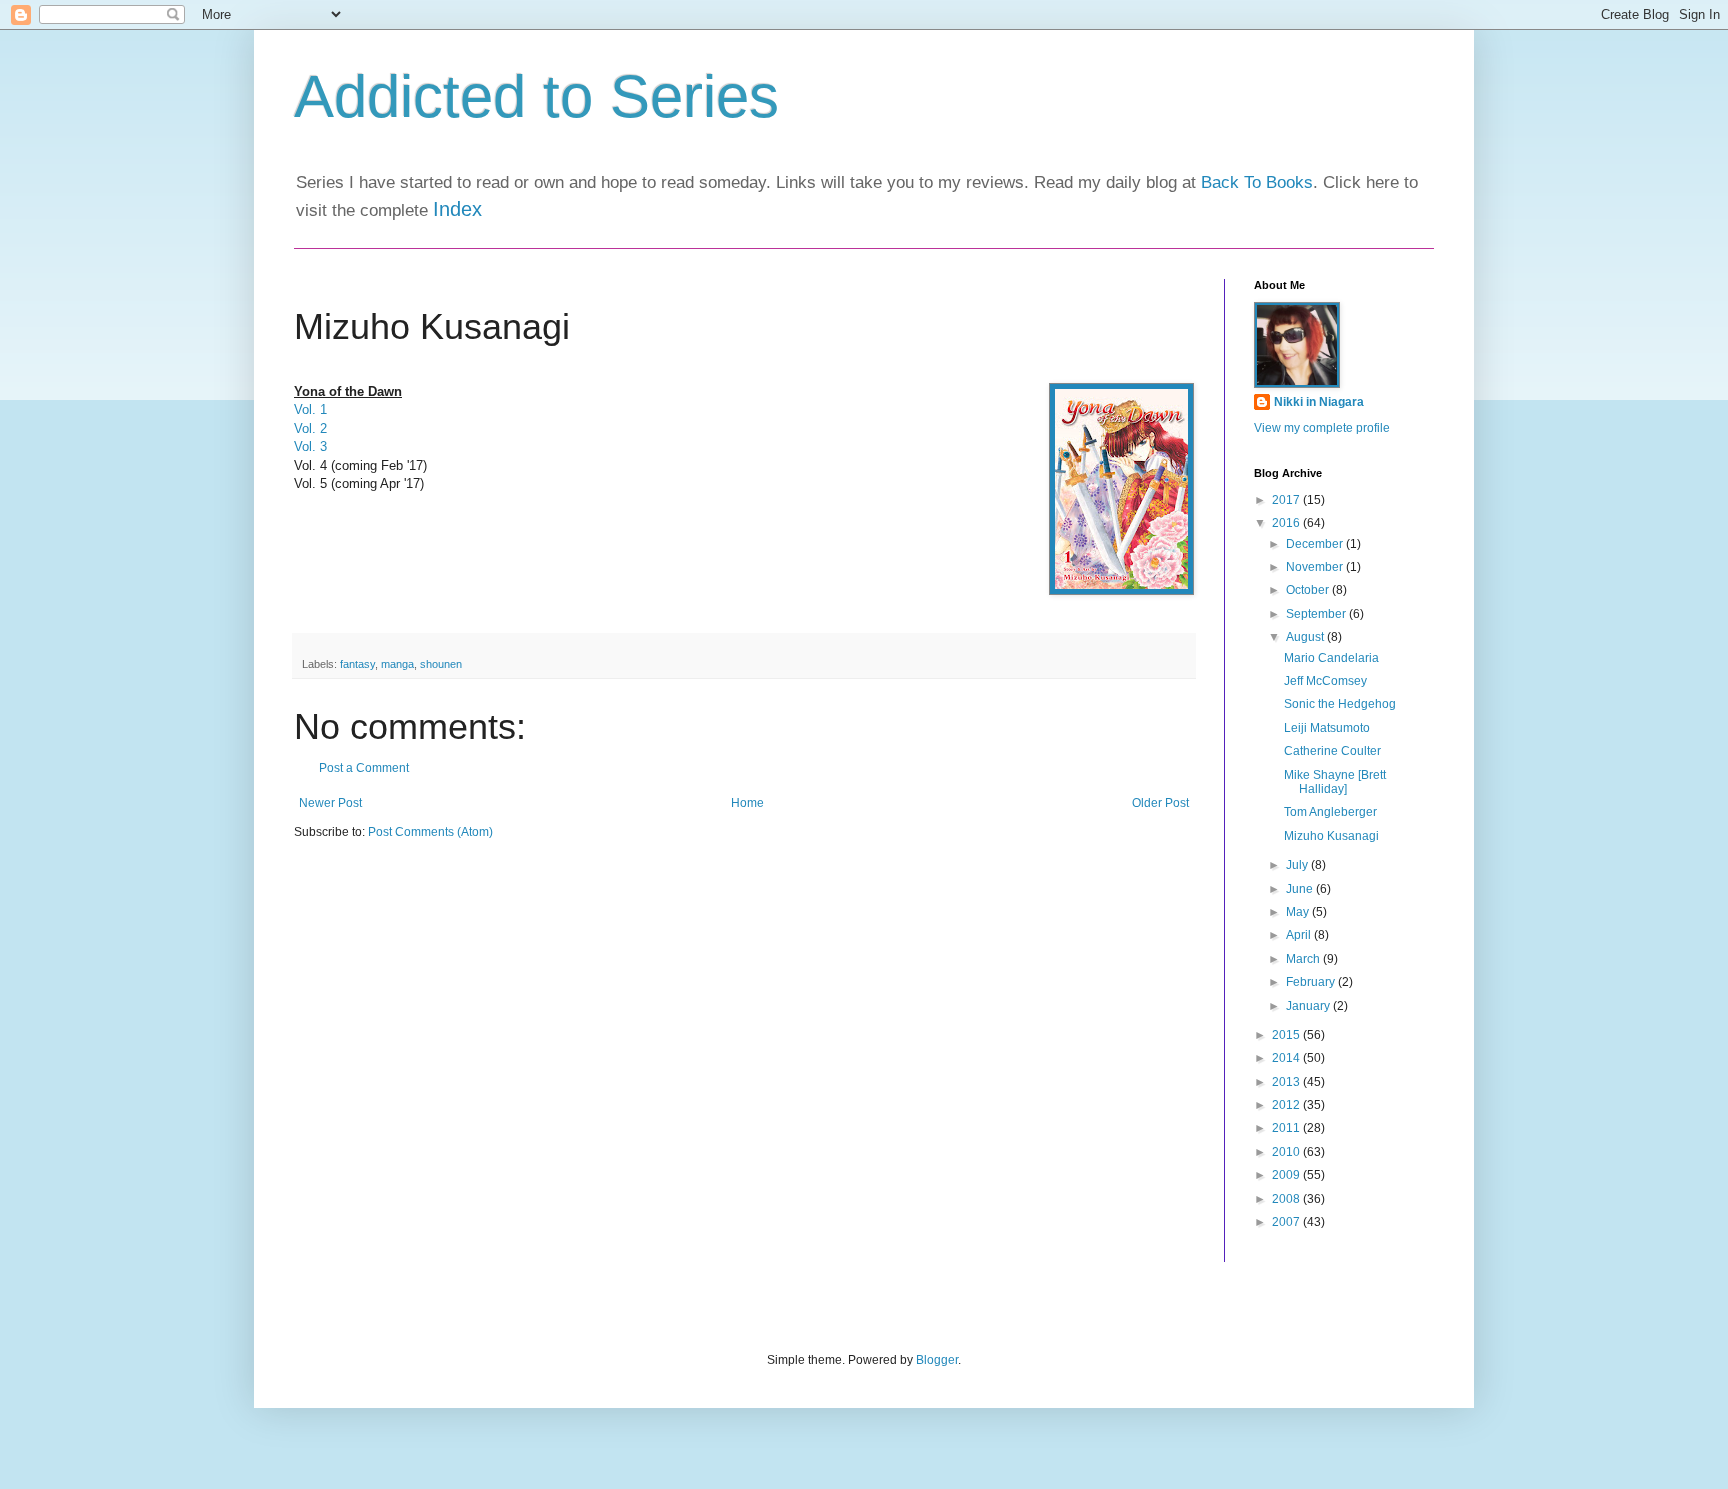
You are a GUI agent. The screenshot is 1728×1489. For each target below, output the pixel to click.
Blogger (937, 1360)
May (1299, 912)
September (1317, 614)
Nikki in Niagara (1319, 402)
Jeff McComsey (1325, 681)
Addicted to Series (536, 96)
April (1300, 935)
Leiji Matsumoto (1327, 728)
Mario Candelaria (1331, 658)
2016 (1287, 523)
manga (397, 664)
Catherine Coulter (1332, 751)
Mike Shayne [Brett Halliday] (1335, 782)
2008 (1287, 1199)
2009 (1287, 1175)
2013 (1287, 1082)
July (1298, 865)
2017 (1287, 500)
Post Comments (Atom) (430, 832)
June (1301, 889)
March (1304, 959)
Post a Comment (364, 768)
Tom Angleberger (1330, 812)
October (1309, 590)
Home (747, 803)
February (1312, 982)
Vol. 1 (310, 409)
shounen (441, 664)
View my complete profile (1322, 428)
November (1316, 567)
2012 (1287, 1105)
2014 (1287, 1058)
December (1316, 544)
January (1309, 1006)
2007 (1287, 1222)
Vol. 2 (310, 428)
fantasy (357, 664)
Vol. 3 (310, 446)
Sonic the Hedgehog (1340, 704)
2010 (1287, 1152)
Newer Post (330, 803)
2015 (1287, 1035)
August (1306, 637)
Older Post (1160, 803)
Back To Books (1257, 182)
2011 (1287, 1128)
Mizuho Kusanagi (1331, 836)
